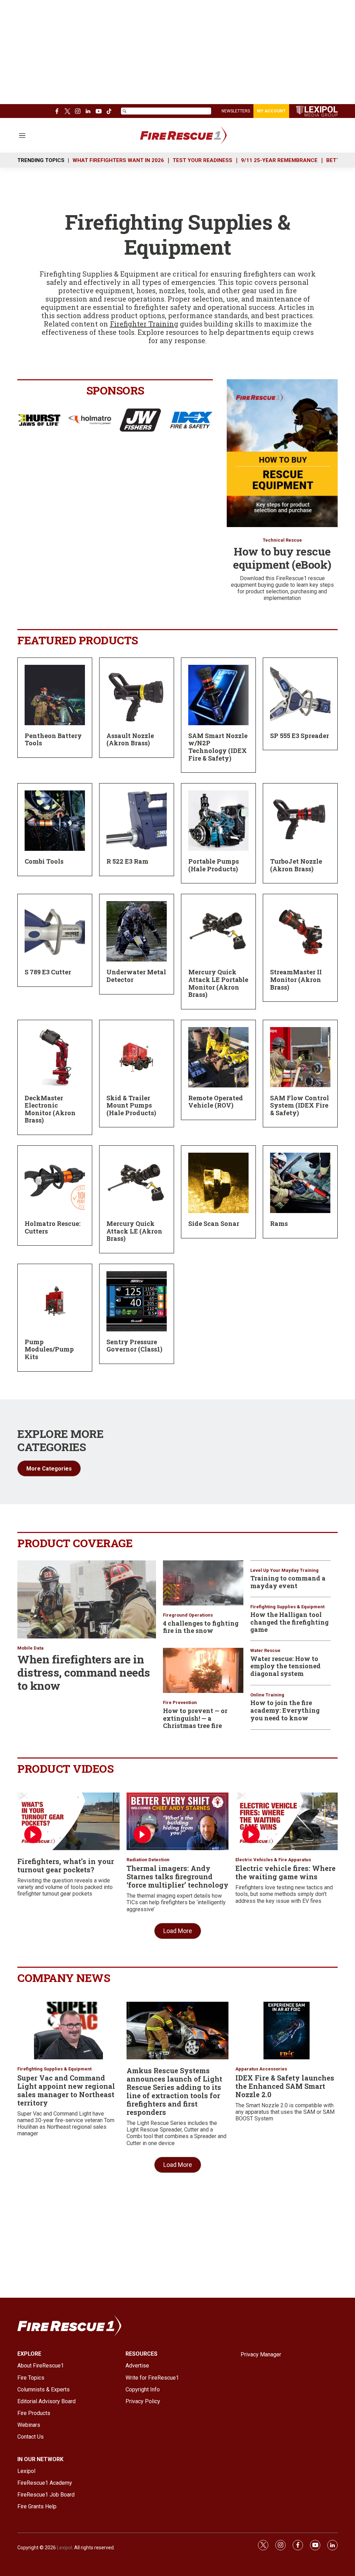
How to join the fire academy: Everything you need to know (285, 1710)
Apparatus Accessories (261, 2069)
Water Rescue (265, 1650)
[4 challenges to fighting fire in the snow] (203, 1583)
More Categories (49, 1469)
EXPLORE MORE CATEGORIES (60, 1440)
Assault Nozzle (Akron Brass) (130, 739)
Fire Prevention (180, 1702)
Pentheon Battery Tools (53, 739)
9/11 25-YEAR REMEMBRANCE (279, 160)
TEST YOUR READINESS (202, 160)
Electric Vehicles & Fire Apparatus (273, 1860)
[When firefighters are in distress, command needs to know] (87, 1599)
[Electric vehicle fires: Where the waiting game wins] (287, 1821)
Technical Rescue (282, 540)
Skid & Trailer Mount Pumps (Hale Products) (131, 1105)
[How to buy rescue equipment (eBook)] (282, 453)
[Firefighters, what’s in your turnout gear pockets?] (68, 1821)
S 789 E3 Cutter (48, 972)
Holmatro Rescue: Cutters (53, 1227)
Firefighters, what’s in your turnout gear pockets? (66, 1865)
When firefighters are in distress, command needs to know (84, 1672)
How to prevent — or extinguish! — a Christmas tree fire (195, 1718)
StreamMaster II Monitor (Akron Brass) (296, 979)
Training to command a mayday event (288, 1582)
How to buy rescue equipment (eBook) (282, 558)
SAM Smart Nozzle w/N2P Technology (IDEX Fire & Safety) (218, 747)
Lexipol (64, 2548)
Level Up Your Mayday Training (284, 1570)
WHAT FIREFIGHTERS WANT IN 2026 (118, 160)
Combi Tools (44, 861)
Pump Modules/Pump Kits (49, 1349)
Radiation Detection (148, 1860)
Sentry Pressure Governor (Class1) (134, 1346)
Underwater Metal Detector (136, 976)
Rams (279, 1223)
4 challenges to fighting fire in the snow (201, 1627)
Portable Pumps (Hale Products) (214, 865)
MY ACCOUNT (271, 111)
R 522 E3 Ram (127, 861)
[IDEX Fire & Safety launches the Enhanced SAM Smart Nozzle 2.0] (287, 2031)
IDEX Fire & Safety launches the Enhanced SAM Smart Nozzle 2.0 (285, 2086)
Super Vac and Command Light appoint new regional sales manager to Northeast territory (66, 2090)
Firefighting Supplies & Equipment (287, 1607)
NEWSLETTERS (236, 111)
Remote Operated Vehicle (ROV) (216, 1102)
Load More (178, 1931)
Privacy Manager (261, 2354)
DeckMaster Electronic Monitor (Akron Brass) (50, 1109)
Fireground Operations (188, 1615)
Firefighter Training (144, 324)
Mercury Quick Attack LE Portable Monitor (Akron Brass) (218, 983)
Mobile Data (31, 1648)
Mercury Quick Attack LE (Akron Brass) (134, 1231)
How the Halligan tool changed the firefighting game (289, 1622)
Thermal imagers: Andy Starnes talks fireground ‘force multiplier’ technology (177, 1876)
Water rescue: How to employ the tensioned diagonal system (285, 1666)
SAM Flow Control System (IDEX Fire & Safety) (300, 1105)
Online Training (267, 1695)
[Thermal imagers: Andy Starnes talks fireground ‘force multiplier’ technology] (178, 1821)
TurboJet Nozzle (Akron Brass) (296, 865)
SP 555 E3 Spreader (300, 736)
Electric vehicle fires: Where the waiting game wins (285, 1872)
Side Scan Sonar (214, 1223)
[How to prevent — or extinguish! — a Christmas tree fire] (203, 1670)
